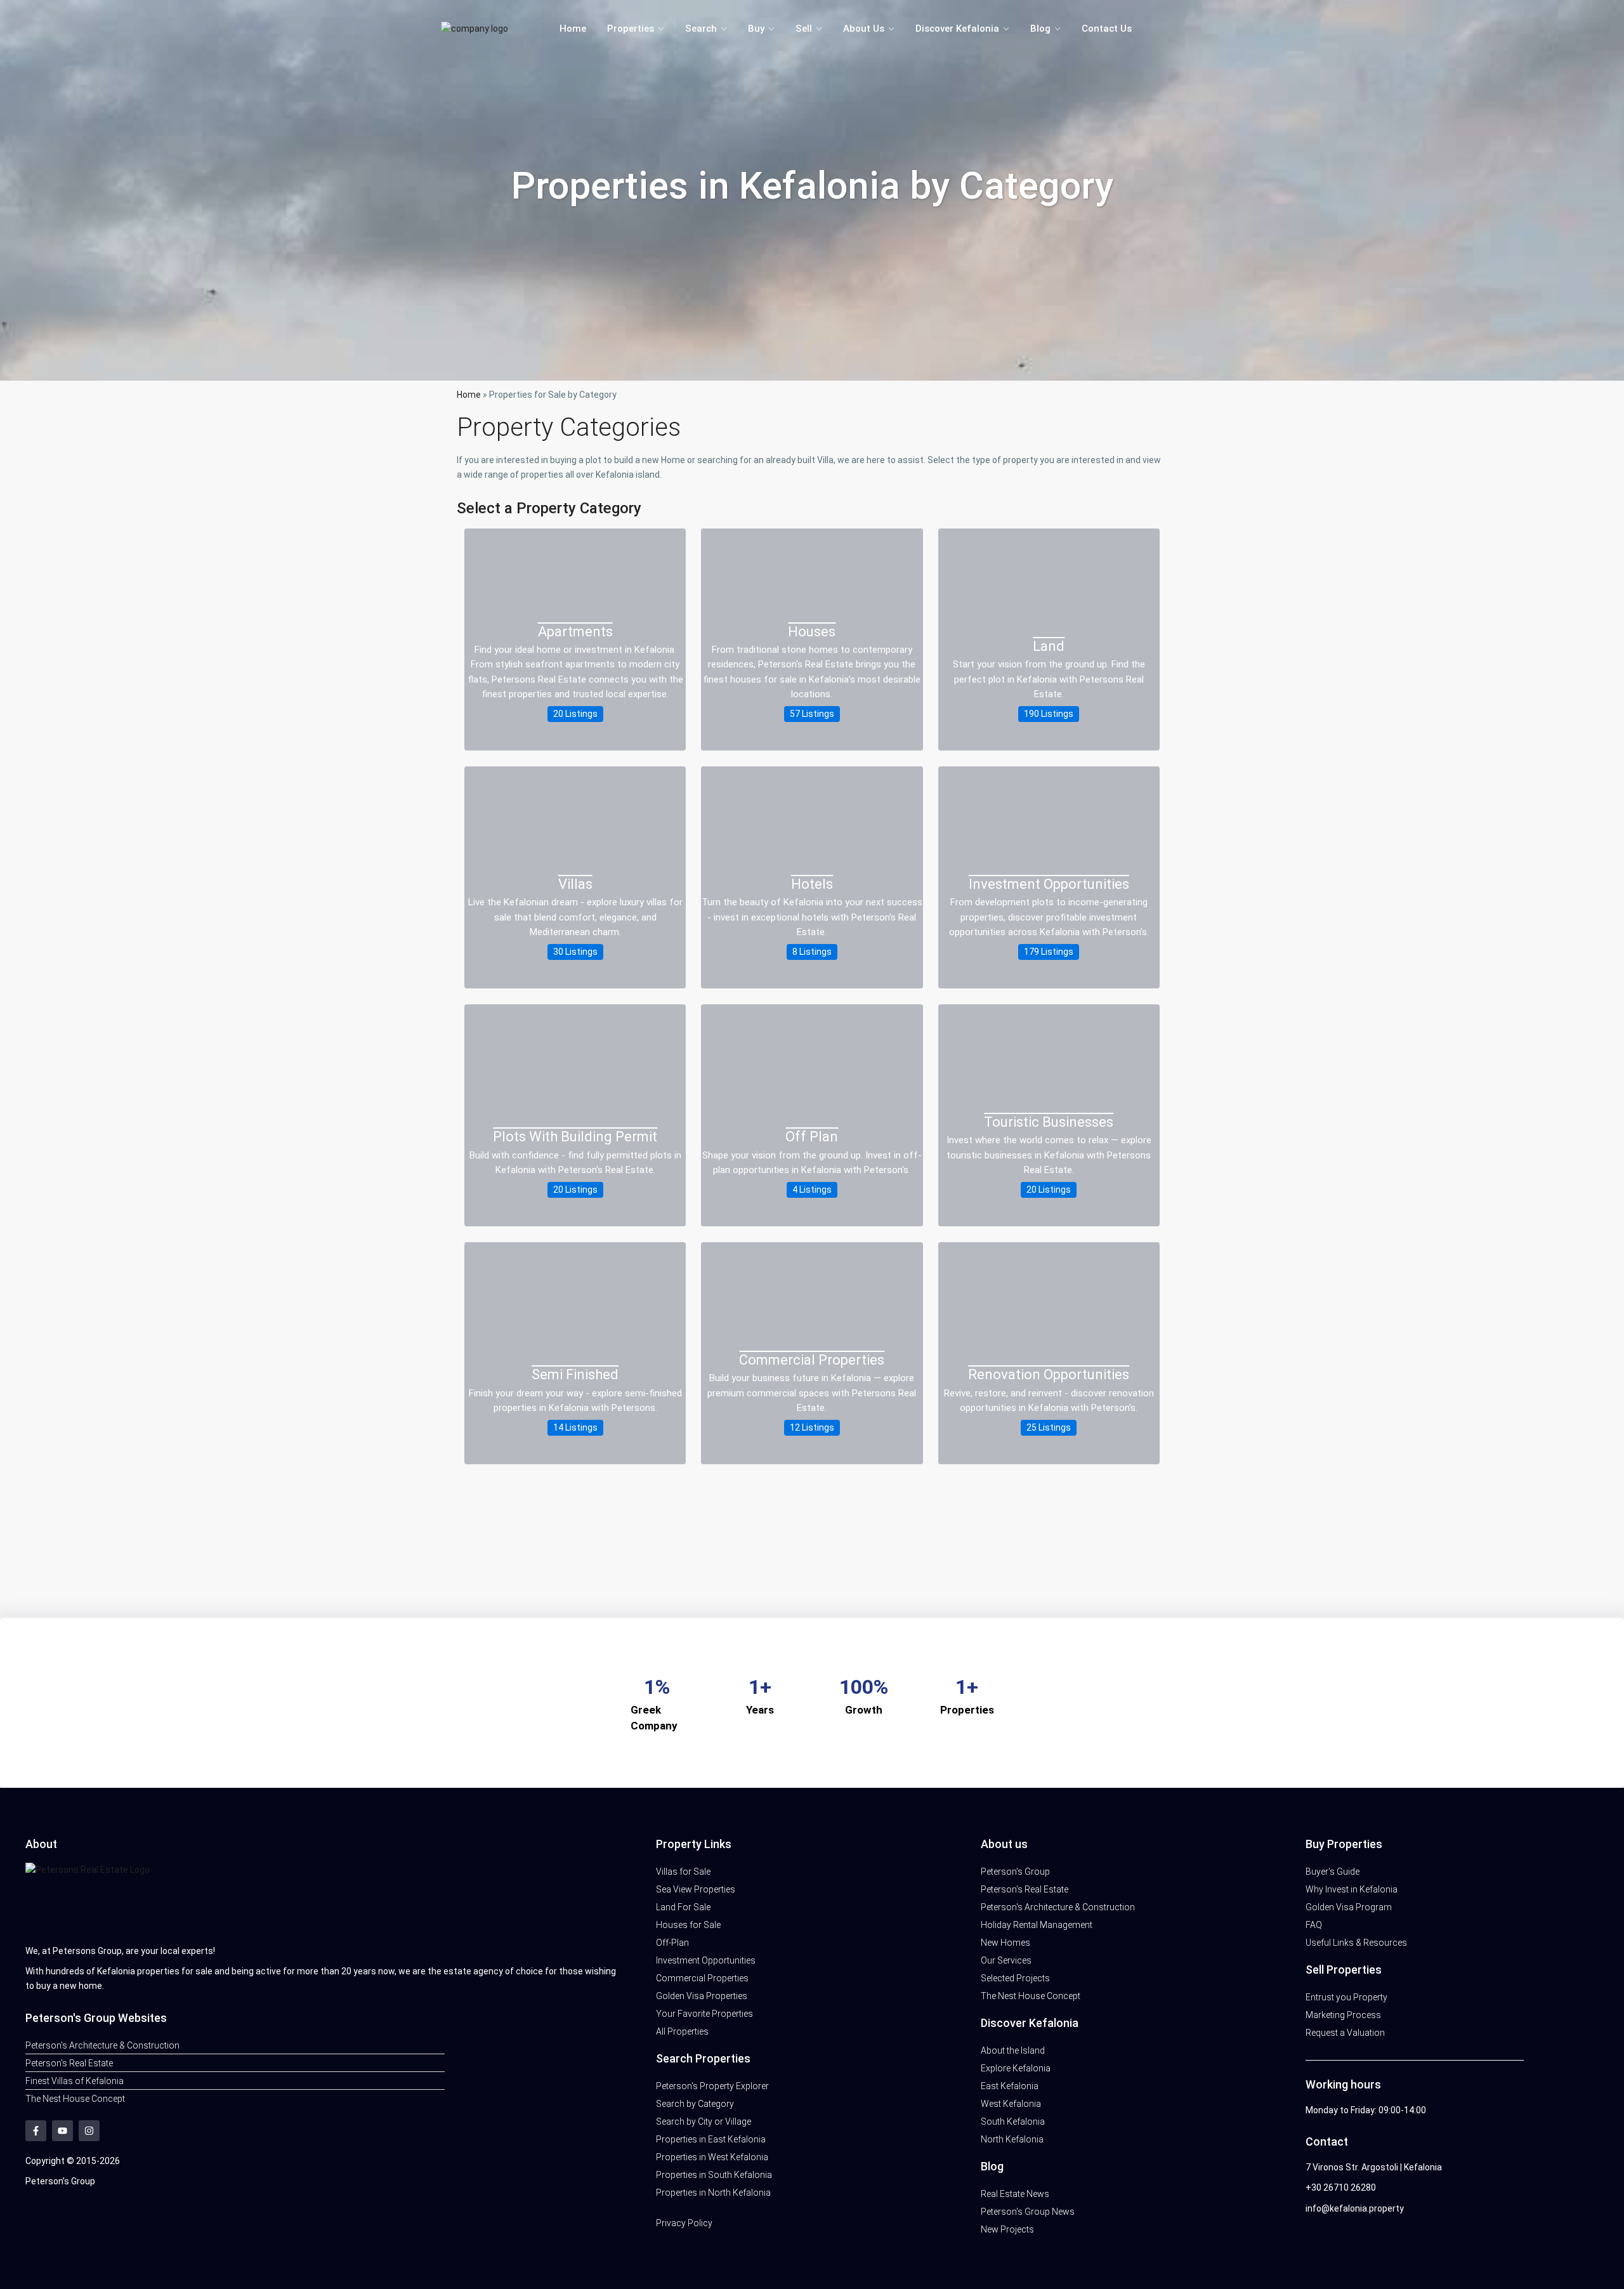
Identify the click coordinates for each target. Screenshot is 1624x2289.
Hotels (812, 884)
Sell (804, 29)
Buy (756, 29)
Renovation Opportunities (1049, 1374)
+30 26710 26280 (1341, 2187)
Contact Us (1107, 29)
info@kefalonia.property (1355, 2208)
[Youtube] (62, 2131)
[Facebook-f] (36, 2131)
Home (573, 29)
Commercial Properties (812, 1360)
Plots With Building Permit (575, 1137)
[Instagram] (89, 2131)
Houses (812, 632)
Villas (575, 884)
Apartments (575, 632)
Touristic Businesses (1049, 1122)
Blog (1040, 29)
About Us (864, 29)
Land (1049, 646)
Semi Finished (575, 1374)
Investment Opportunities (1049, 884)
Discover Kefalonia (957, 29)
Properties (631, 29)
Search (701, 29)
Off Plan (812, 1137)
